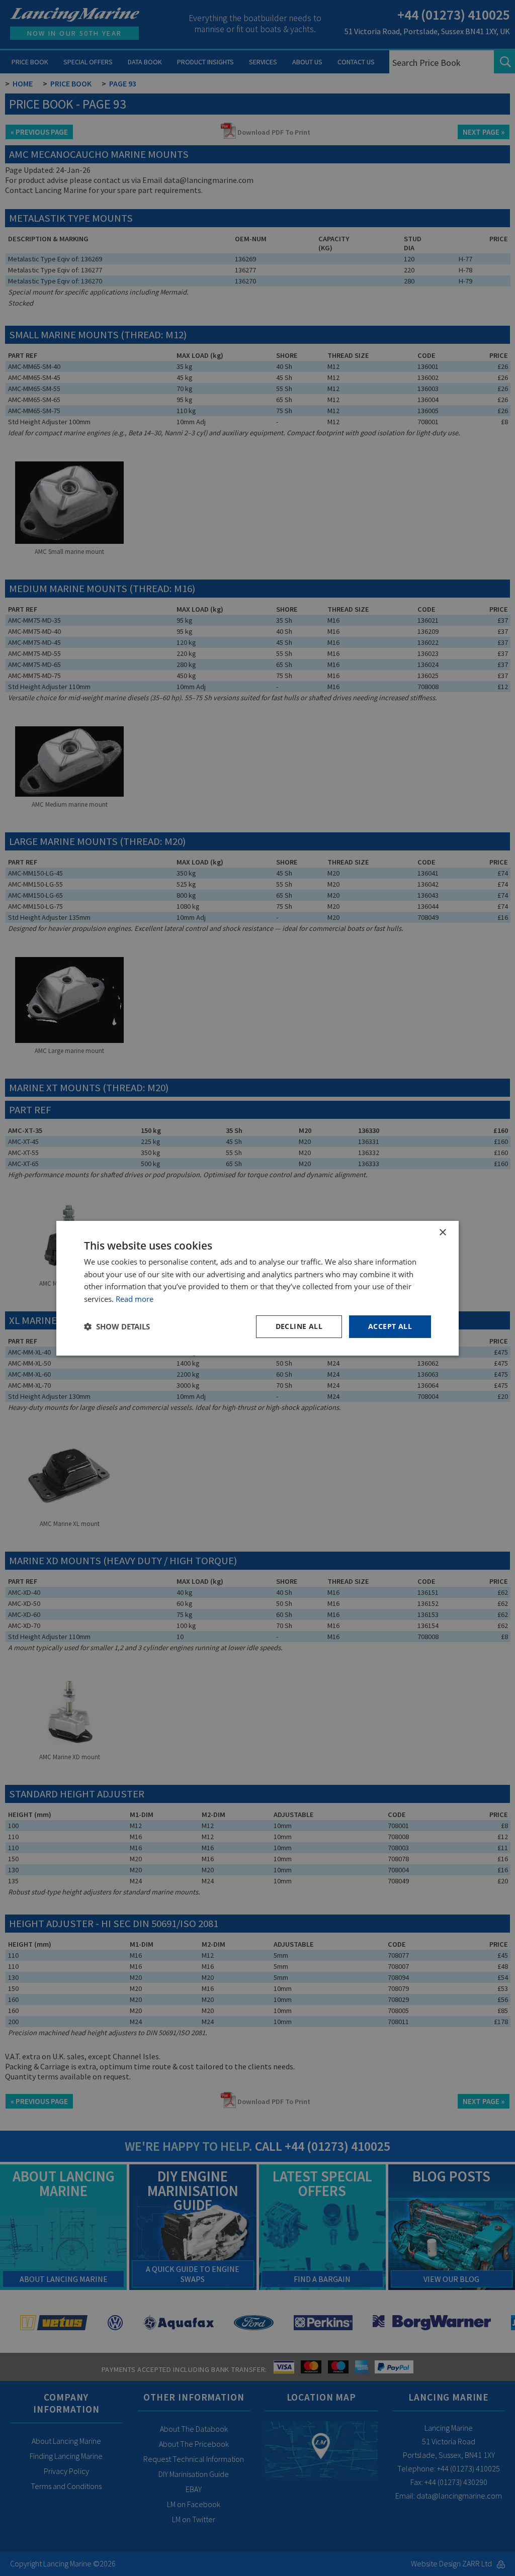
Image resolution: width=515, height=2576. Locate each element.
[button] (117, 1326)
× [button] (442, 1232)
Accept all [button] (390, 1326)
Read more (135, 1299)
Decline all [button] (299, 1326)
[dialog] (257, 1288)
